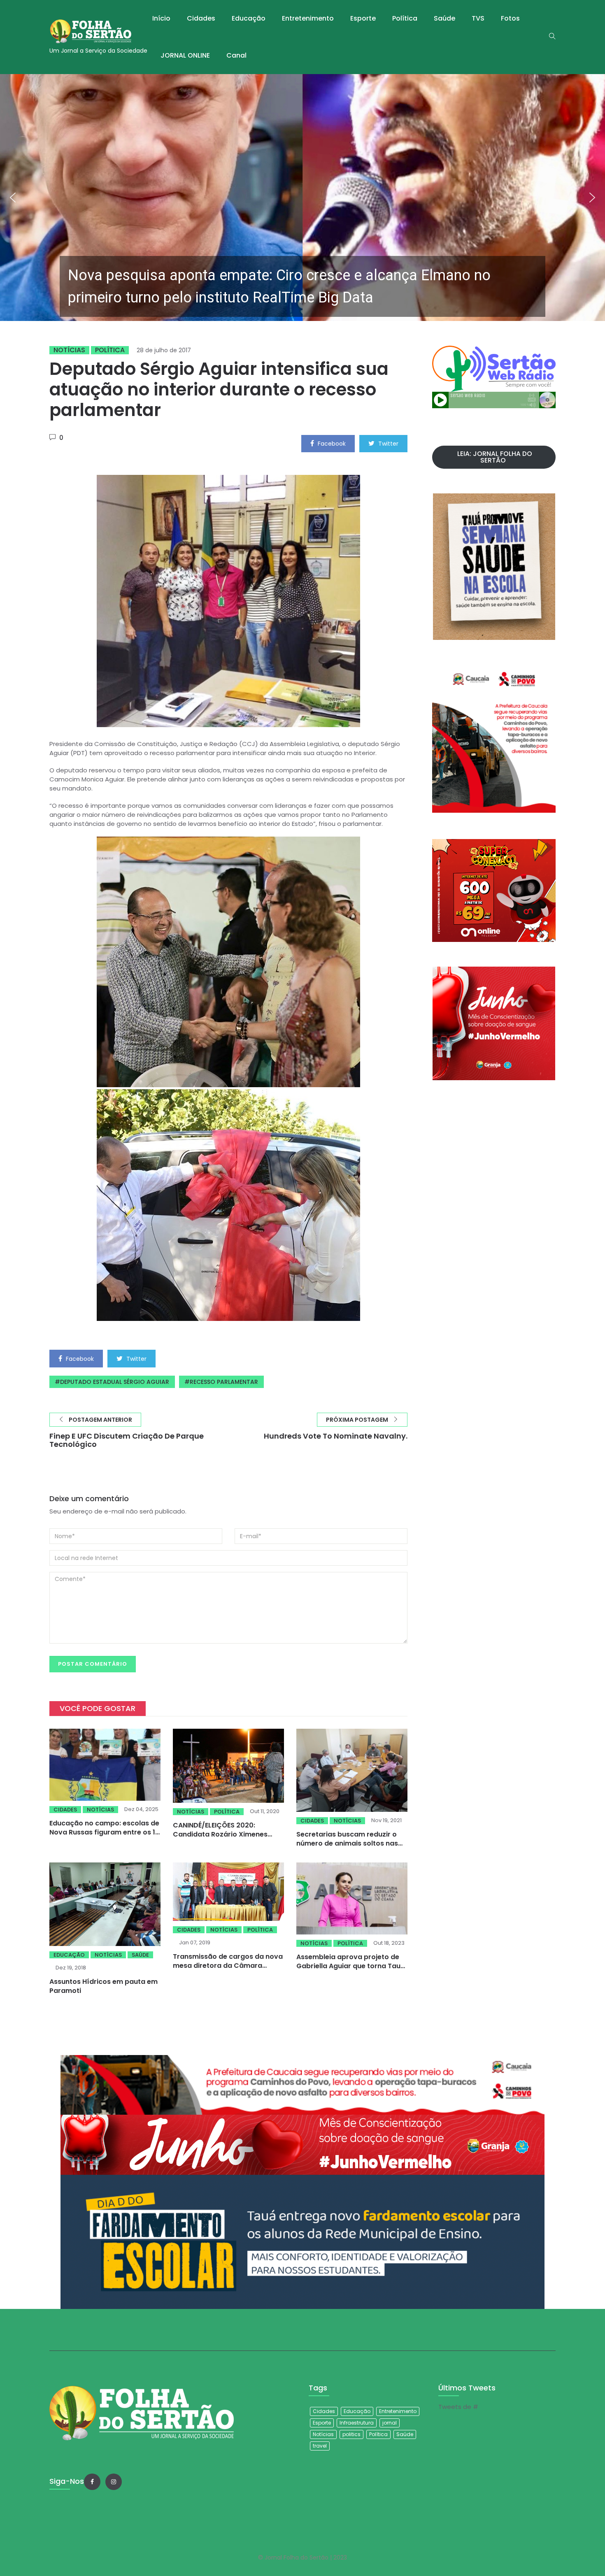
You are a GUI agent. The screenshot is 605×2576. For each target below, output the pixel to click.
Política (405, 18)
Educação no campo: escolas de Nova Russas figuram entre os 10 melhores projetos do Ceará (105, 1832)
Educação (249, 18)
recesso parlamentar (224, 1382)
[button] (302, 198)
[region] (302, 198)
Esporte (363, 18)
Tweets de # (458, 2407)
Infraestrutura (357, 2423)
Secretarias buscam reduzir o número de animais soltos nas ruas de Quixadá (347, 1843)
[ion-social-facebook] (92, 2482)
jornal (390, 2423)
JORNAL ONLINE (185, 55)
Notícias (69, 350)
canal (236, 55)
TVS (478, 18)
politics (351, 2434)
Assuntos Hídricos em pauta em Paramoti (104, 1986)
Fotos (510, 18)
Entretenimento (308, 18)
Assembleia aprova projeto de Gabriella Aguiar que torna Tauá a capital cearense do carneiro (351, 1966)
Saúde (444, 18)
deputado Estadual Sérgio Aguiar (115, 1382)
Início (161, 18)
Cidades (201, 18)
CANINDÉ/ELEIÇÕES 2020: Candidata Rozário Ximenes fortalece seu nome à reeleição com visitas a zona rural (226, 1839)
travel (320, 2446)
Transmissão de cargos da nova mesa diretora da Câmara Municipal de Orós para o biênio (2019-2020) (228, 1970)
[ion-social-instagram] (114, 2482)
